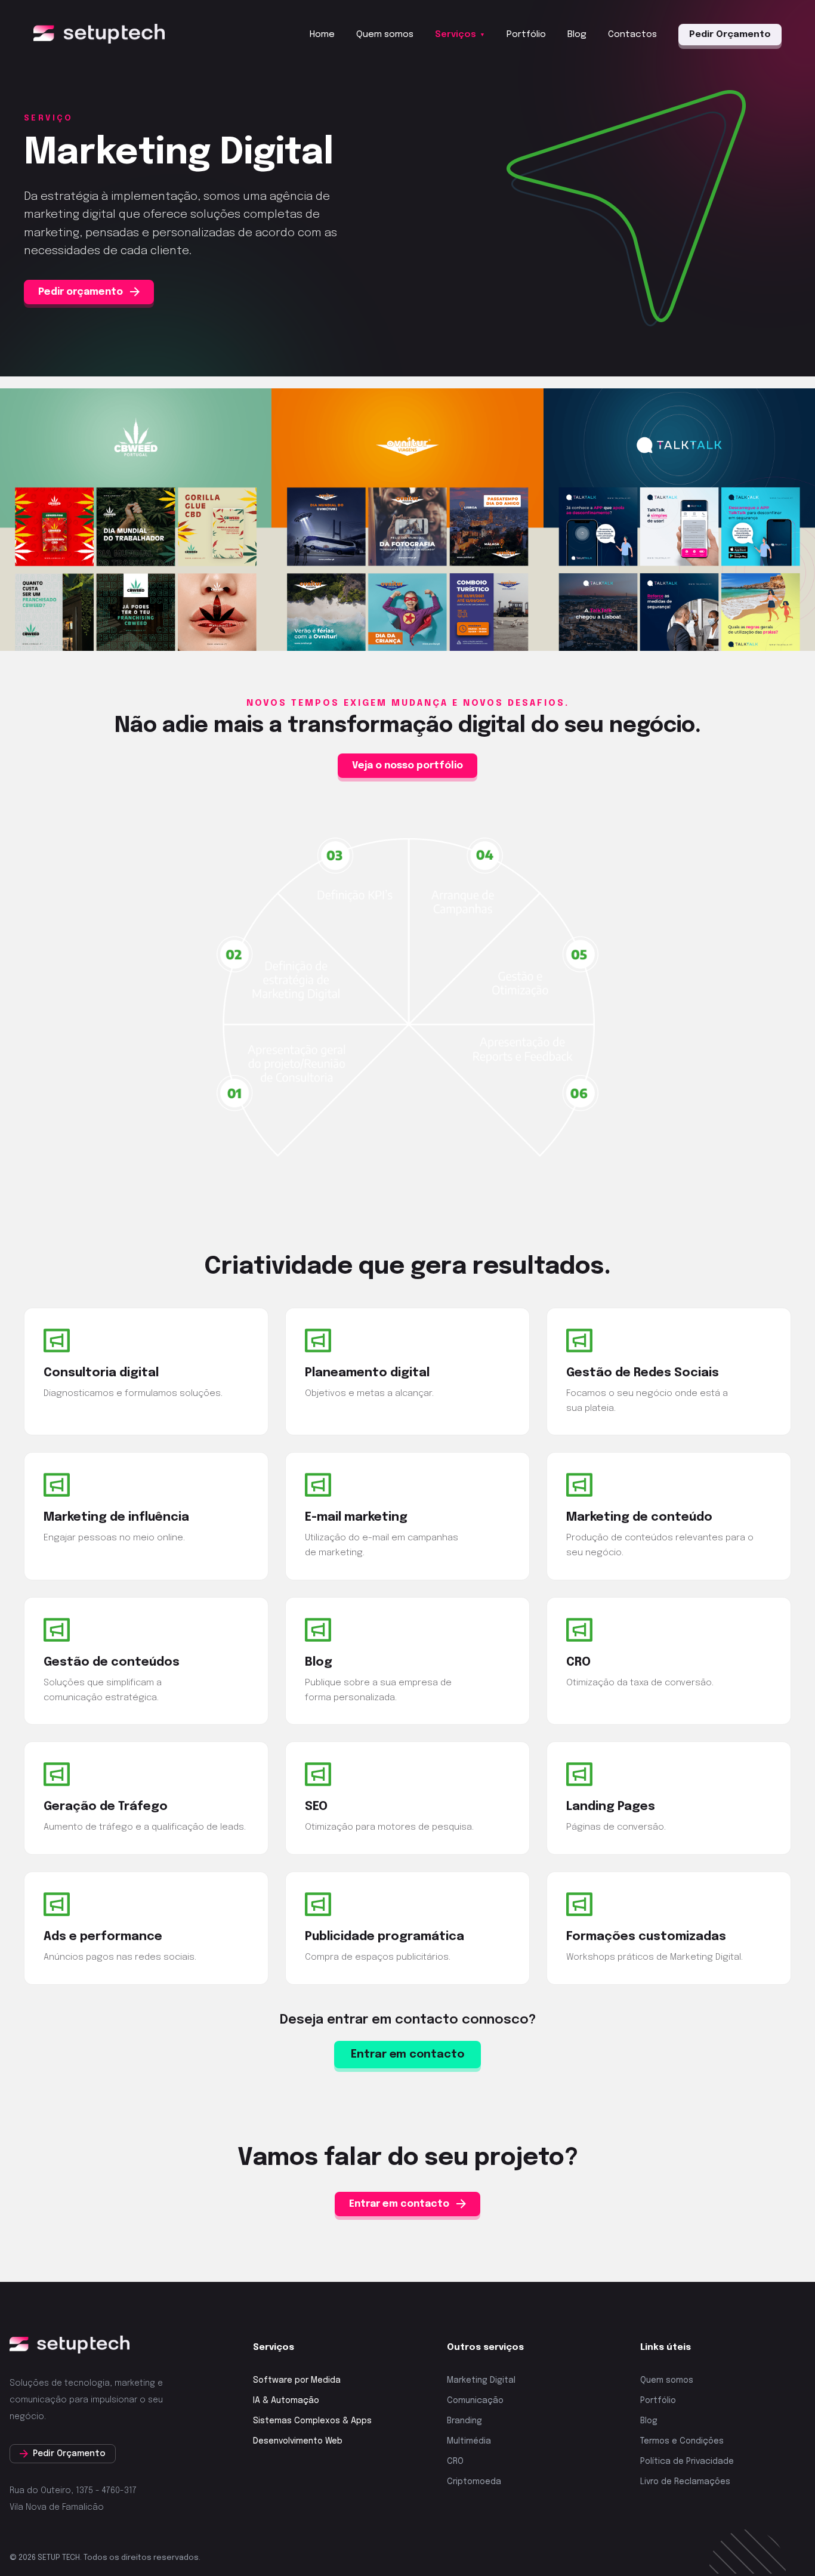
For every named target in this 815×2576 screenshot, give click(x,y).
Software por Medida (297, 2380)
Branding (464, 2421)
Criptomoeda (474, 2482)
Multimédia (469, 2441)
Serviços (460, 35)
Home (322, 35)
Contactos (632, 35)
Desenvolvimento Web (298, 2441)
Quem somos (385, 35)
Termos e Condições (682, 2441)
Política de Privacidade (687, 2461)
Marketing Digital (481, 2380)
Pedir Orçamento (730, 35)
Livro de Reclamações (685, 2482)
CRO (455, 2461)
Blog (577, 35)
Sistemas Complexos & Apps (312, 2421)
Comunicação (475, 2401)
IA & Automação (286, 2401)
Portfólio (526, 35)
